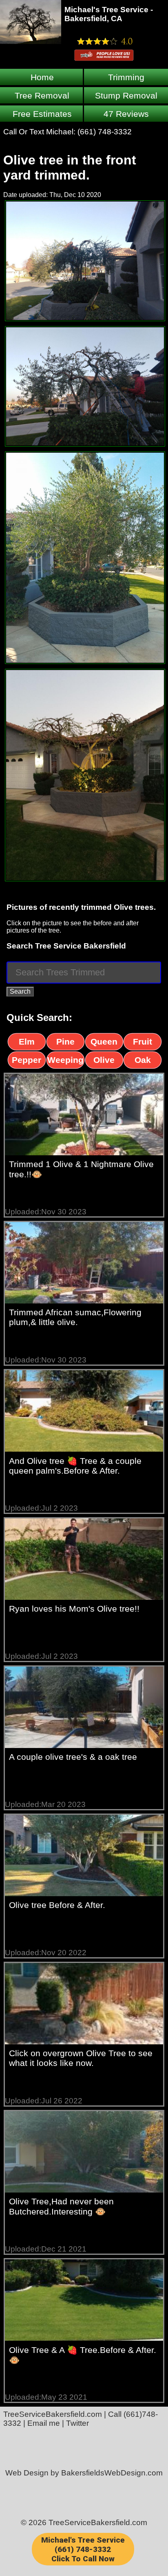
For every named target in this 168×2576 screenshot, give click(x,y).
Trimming (126, 77)
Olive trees (104, 1062)
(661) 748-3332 (105, 132)
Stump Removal (126, 95)
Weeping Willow (65, 1062)
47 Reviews (126, 114)
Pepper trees (27, 1062)
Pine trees (65, 1043)
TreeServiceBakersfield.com (53, 2414)
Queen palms (104, 1043)
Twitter (77, 2423)
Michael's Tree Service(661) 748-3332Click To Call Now (83, 2549)
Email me (44, 2423)
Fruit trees (143, 1043)
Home (42, 77)
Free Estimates (42, 114)
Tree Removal (42, 95)
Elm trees (27, 1043)
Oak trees (143, 1062)
